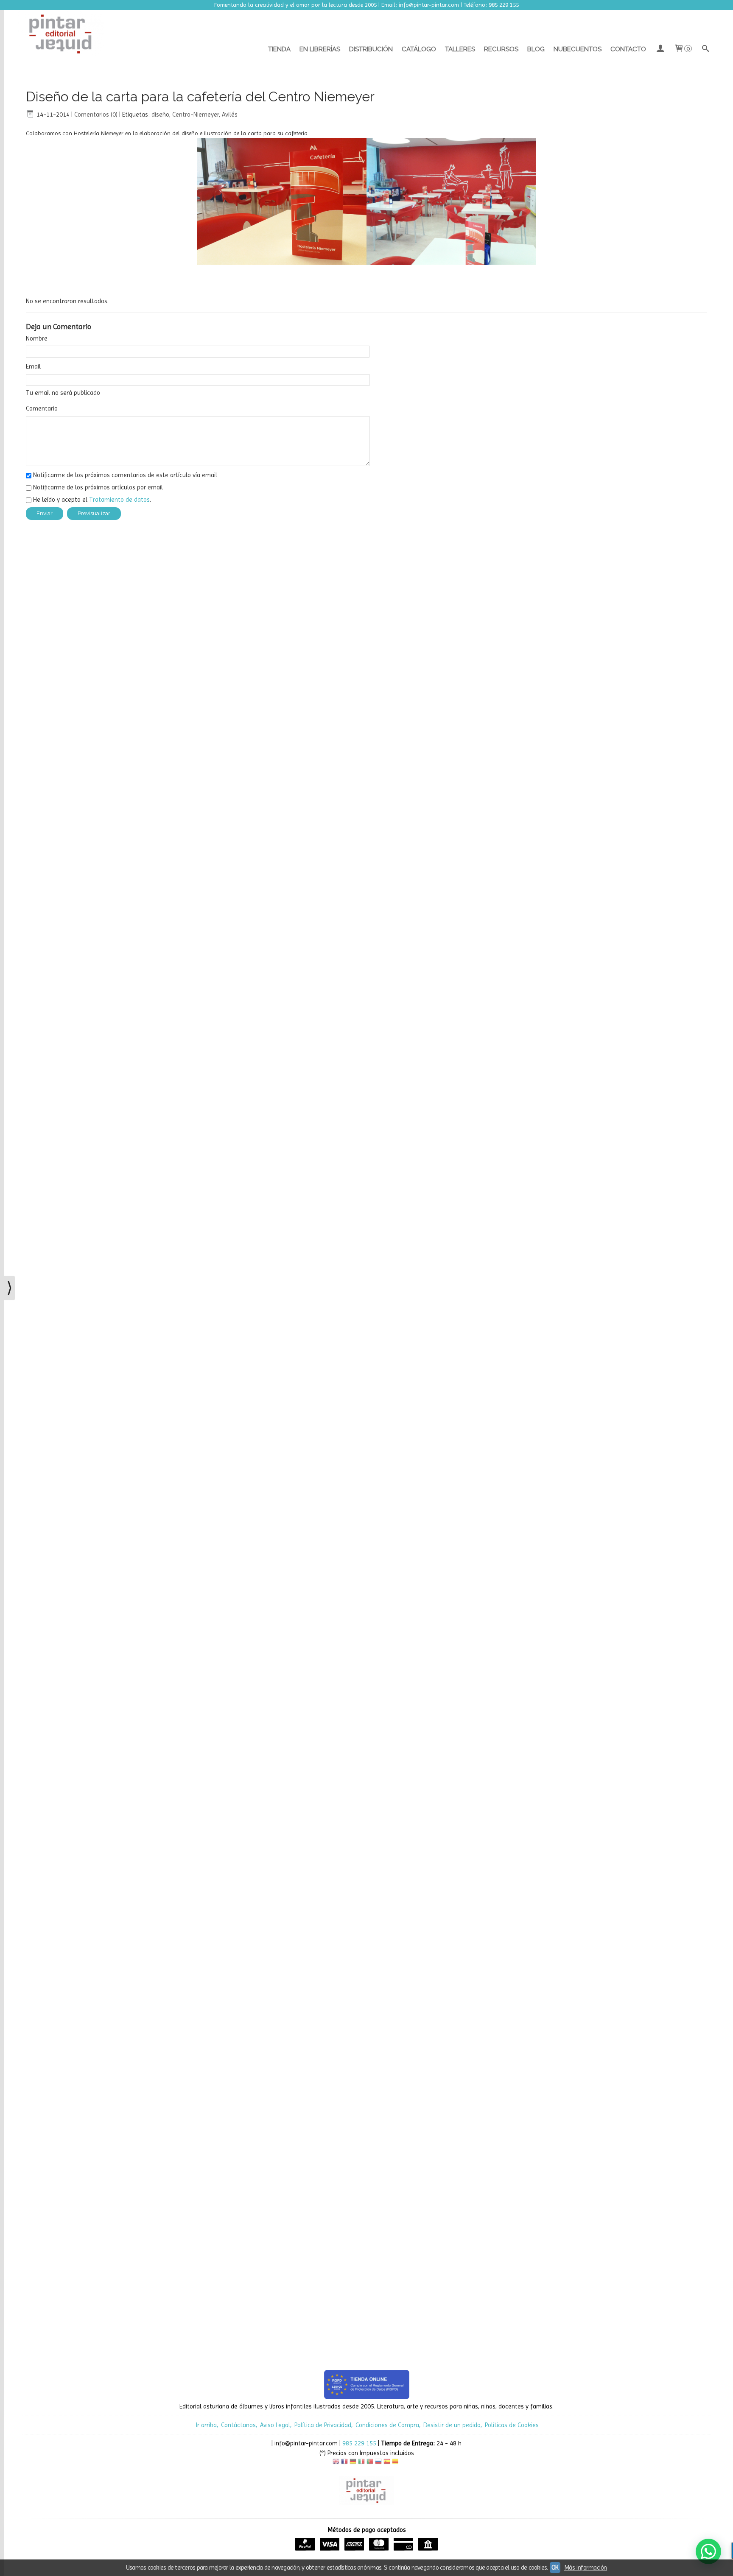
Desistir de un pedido (452, 2425)
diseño (160, 115)
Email (33, 366)
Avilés (230, 115)
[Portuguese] (370, 2463)
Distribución (371, 49)
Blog (536, 49)
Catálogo (419, 49)
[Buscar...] (706, 49)
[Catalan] (396, 2463)
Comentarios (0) (96, 115)
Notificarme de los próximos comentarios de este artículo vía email (125, 475)
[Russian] (378, 2463)
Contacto (628, 49)
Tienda (279, 49)
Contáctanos (238, 2425)
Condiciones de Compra (387, 2425)
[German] (353, 2463)
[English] (336, 2463)
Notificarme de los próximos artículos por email (98, 487)
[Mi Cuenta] (660, 49)
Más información (586, 2568)
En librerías (320, 49)
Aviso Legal (275, 2425)
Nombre (37, 338)
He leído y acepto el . (92, 500)
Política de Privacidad (323, 2425)
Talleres (460, 49)
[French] (344, 2463)
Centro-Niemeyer (196, 115)
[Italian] (361, 2463)
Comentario (42, 408)
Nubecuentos (578, 49)
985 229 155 (359, 2443)
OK (555, 2568)
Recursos (501, 49)
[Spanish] (387, 2463)
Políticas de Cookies (512, 2425)
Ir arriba (206, 2425)
